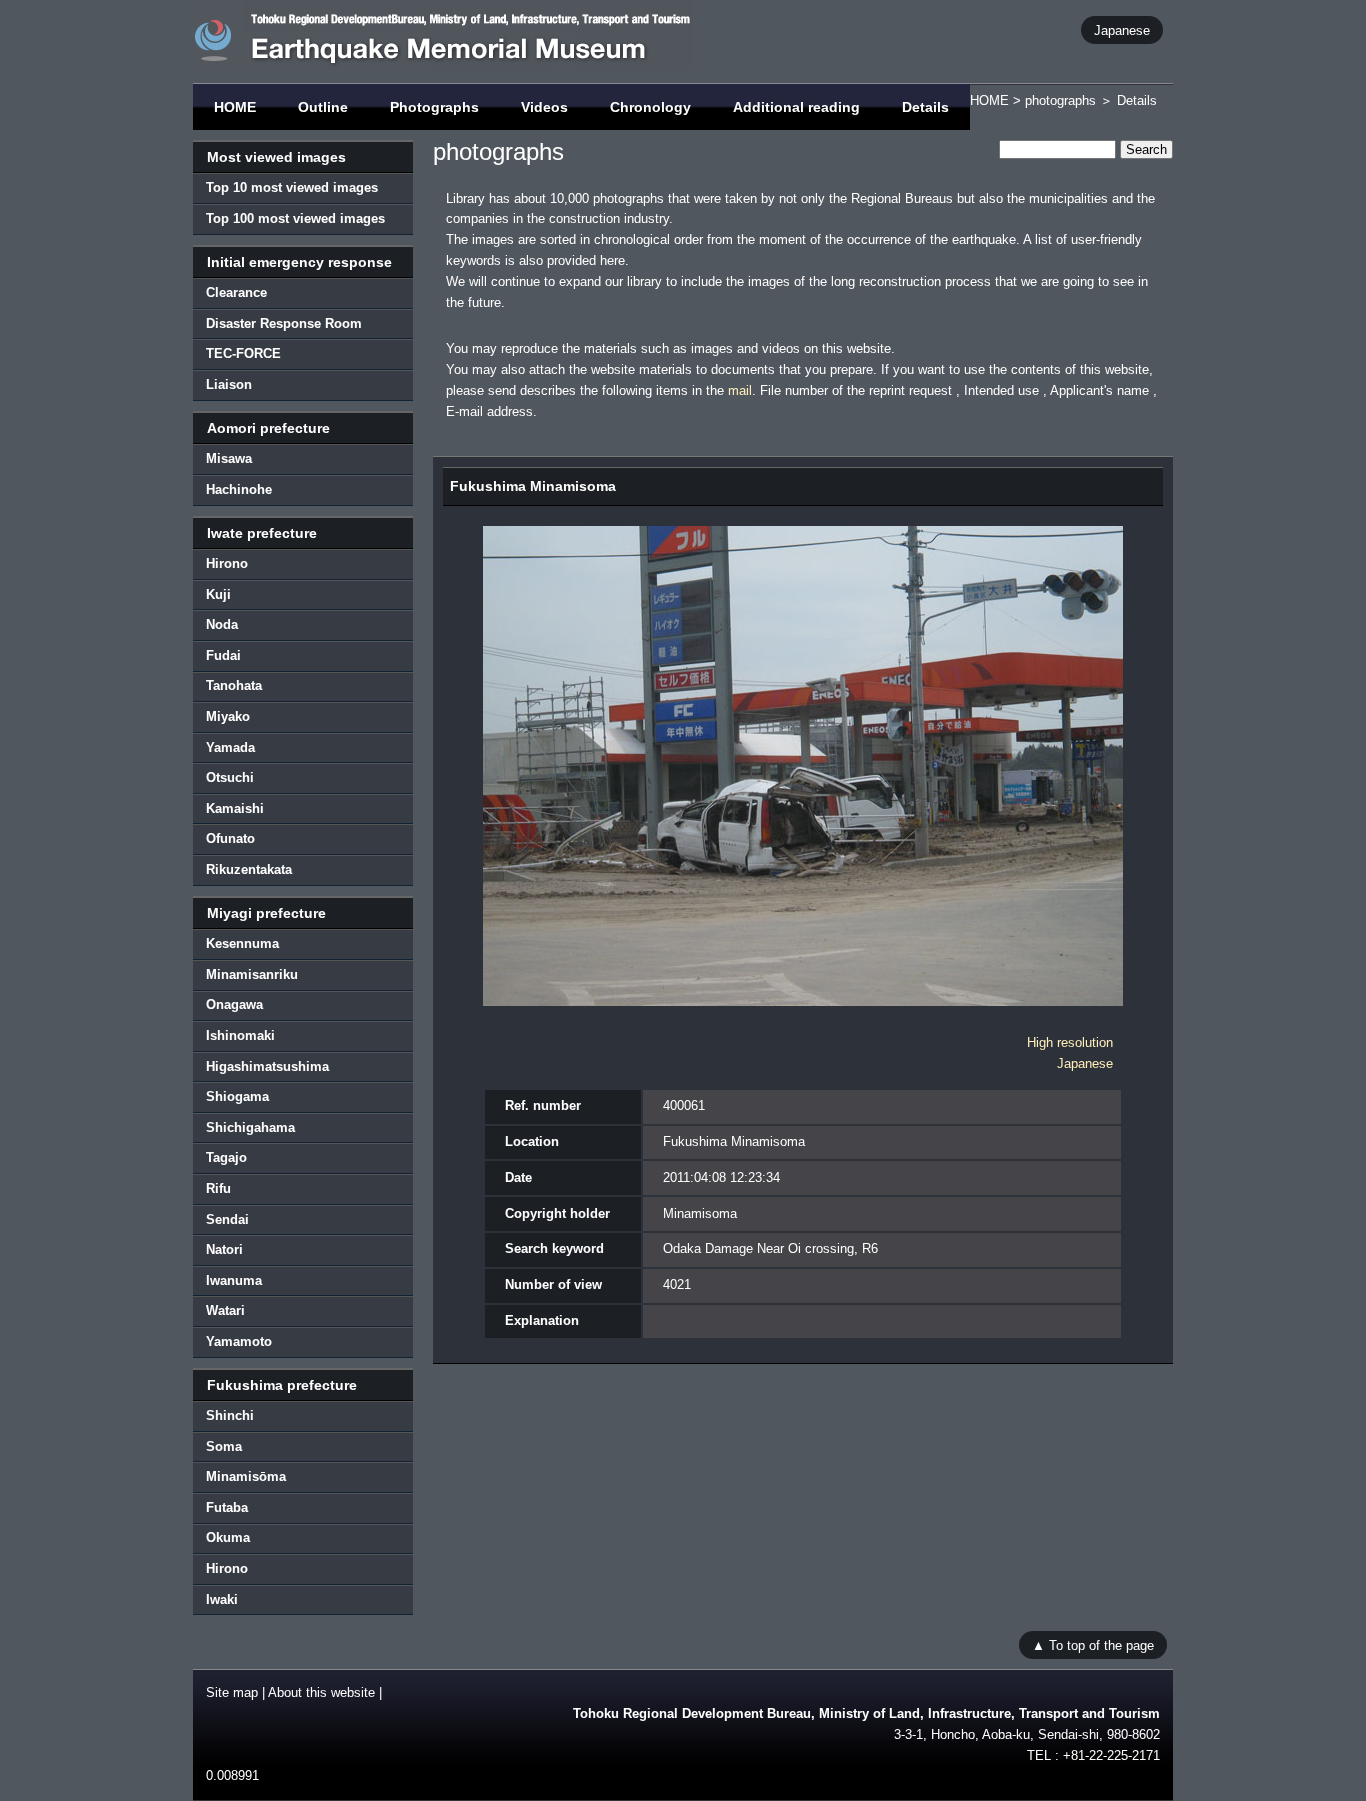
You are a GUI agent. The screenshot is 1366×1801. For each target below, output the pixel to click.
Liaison (229, 384)
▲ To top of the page (1093, 1644)
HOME (235, 107)
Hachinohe (239, 489)
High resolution (1070, 1042)
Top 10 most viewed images (292, 187)
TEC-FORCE (243, 353)
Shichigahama (250, 1127)
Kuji (218, 594)
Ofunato (230, 838)
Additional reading (796, 107)
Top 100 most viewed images (295, 218)
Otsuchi (230, 777)
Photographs (434, 107)
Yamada (230, 747)
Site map (232, 1692)
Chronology (650, 107)
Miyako (228, 716)
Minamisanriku (252, 974)
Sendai (227, 1219)
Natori (224, 1249)
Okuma (228, 1537)
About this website (321, 1692)
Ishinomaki (240, 1035)
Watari (225, 1310)
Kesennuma (242, 943)
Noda (222, 624)
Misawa (229, 458)
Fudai (223, 655)
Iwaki (222, 1599)
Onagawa (234, 1004)
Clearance (236, 292)
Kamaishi (235, 808)
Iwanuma (234, 1280)
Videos (544, 107)
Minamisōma (246, 1476)
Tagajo (226, 1157)
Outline (323, 107)
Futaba (227, 1507)
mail (740, 390)
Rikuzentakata (249, 869)
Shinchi (230, 1415)
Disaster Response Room (284, 323)
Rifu (218, 1188)
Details (925, 107)
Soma (224, 1446)
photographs (1060, 100)
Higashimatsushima (267, 1066)
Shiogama (237, 1096)
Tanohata (234, 685)
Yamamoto (239, 1341)
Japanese (1122, 29)
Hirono (227, 563)
